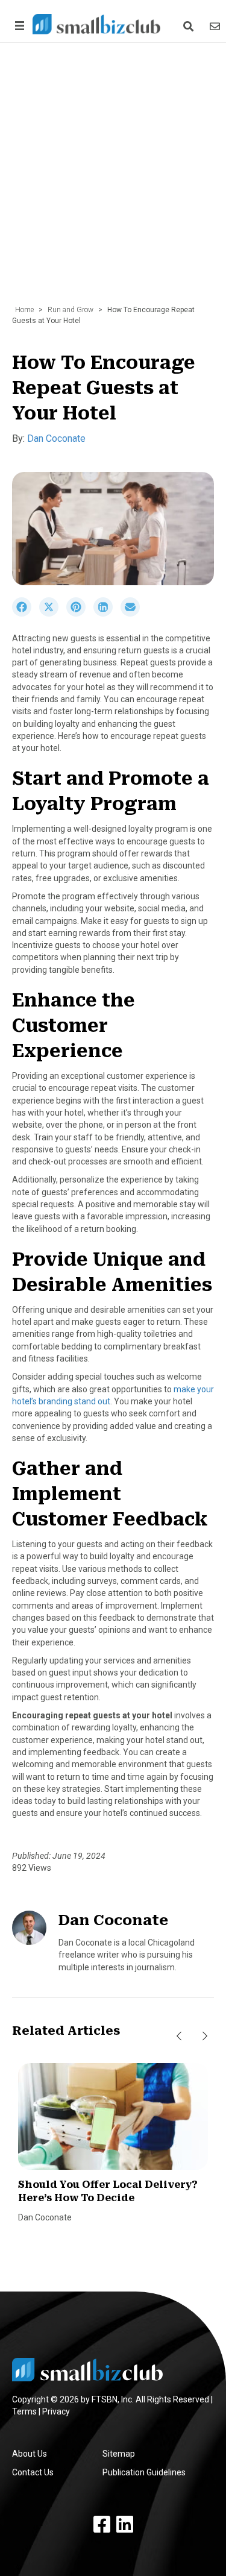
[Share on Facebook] (26, 614)
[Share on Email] (133, 614)
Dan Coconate (56, 438)
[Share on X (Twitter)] (53, 614)
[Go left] (179, 2036)
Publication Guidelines (144, 2472)
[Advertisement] (113, 180)
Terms (24, 2411)
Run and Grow (71, 310)
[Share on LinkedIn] (107, 614)
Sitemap (119, 2454)
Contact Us (33, 2472)
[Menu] (17, 26)
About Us (30, 2454)
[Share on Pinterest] (80, 614)
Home (24, 310)
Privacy (56, 2411)
